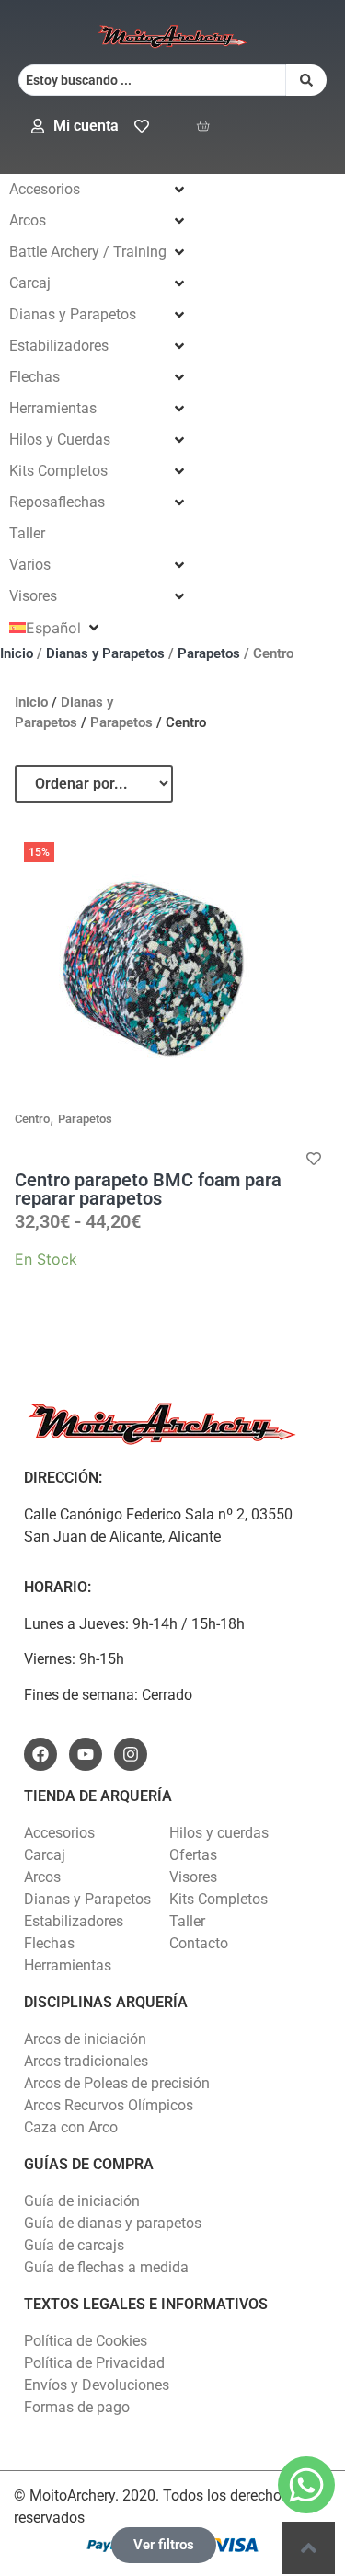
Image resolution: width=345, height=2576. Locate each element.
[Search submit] (306, 80)
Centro (32, 1119)
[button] (98, 190)
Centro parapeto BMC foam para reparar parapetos (148, 1189)
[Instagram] (131, 1754)
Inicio (17, 653)
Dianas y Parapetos (105, 653)
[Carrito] (203, 126)
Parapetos (209, 653)
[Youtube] (86, 1754)
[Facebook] (40, 1754)
